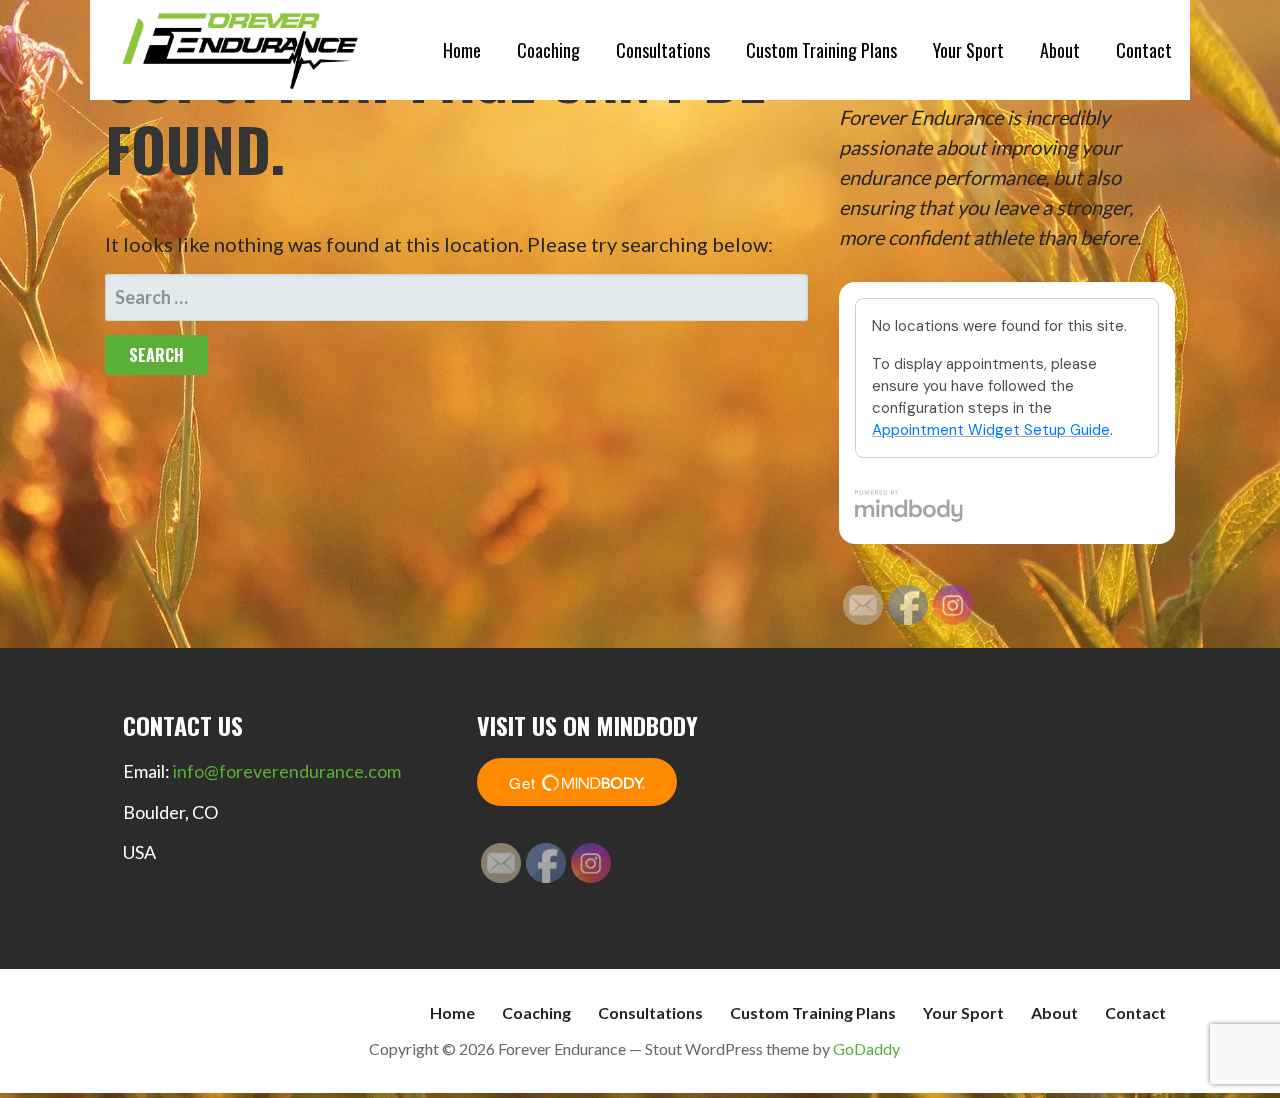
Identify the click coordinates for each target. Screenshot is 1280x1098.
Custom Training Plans (821, 50)
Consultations (663, 50)
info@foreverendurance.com (287, 771)
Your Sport (968, 50)
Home (462, 50)
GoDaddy (866, 1048)
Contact (1144, 50)
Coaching (548, 50)
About (1060, 50)
